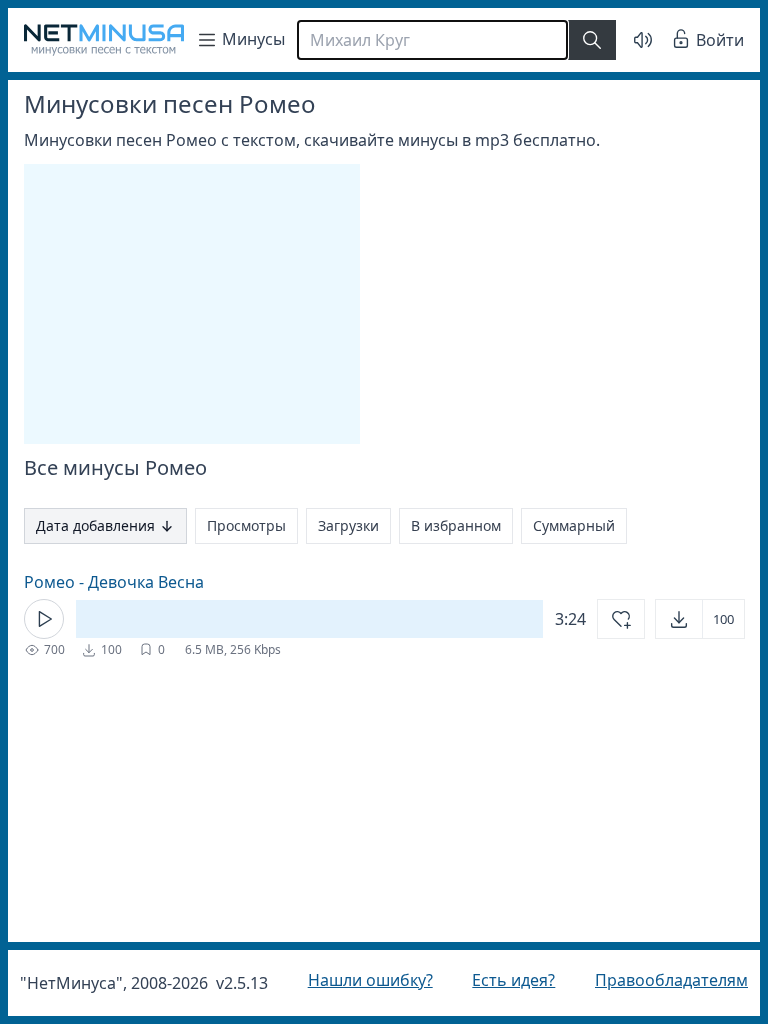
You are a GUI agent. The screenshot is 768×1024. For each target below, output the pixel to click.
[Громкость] (628, 40)
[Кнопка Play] (44, 619)
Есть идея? (503, 980)
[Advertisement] (192, 304)
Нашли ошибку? (365, 980)
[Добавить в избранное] (606, 619)
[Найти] (592, 40)
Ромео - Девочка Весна (114, 582)
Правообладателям (656, 980)
